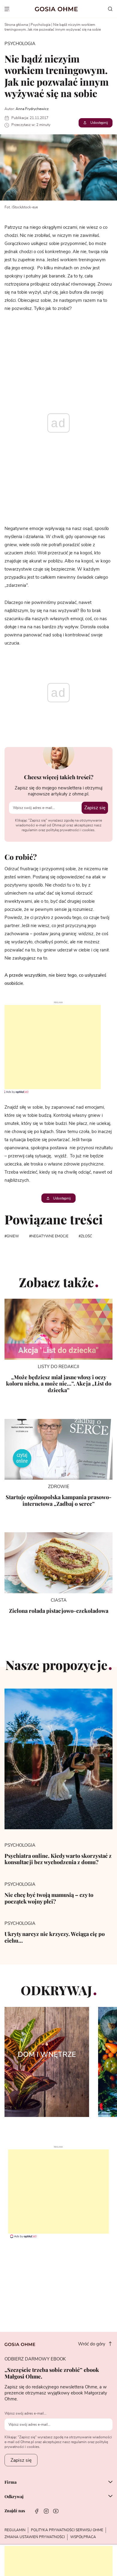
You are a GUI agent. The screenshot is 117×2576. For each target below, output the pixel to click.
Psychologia (40, 25)
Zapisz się (95, 808)
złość (86, 1236)
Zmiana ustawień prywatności (35, 2537)
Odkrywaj (14, 2497)
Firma (10, 2483)
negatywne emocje (50, 1236)
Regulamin (15, 2530)
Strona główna (16, 25)
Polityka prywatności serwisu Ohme (67, 2530)
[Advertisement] (50, 1047)
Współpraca (83, 2537)
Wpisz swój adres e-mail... (25, 2413)
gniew (13, 1236)
